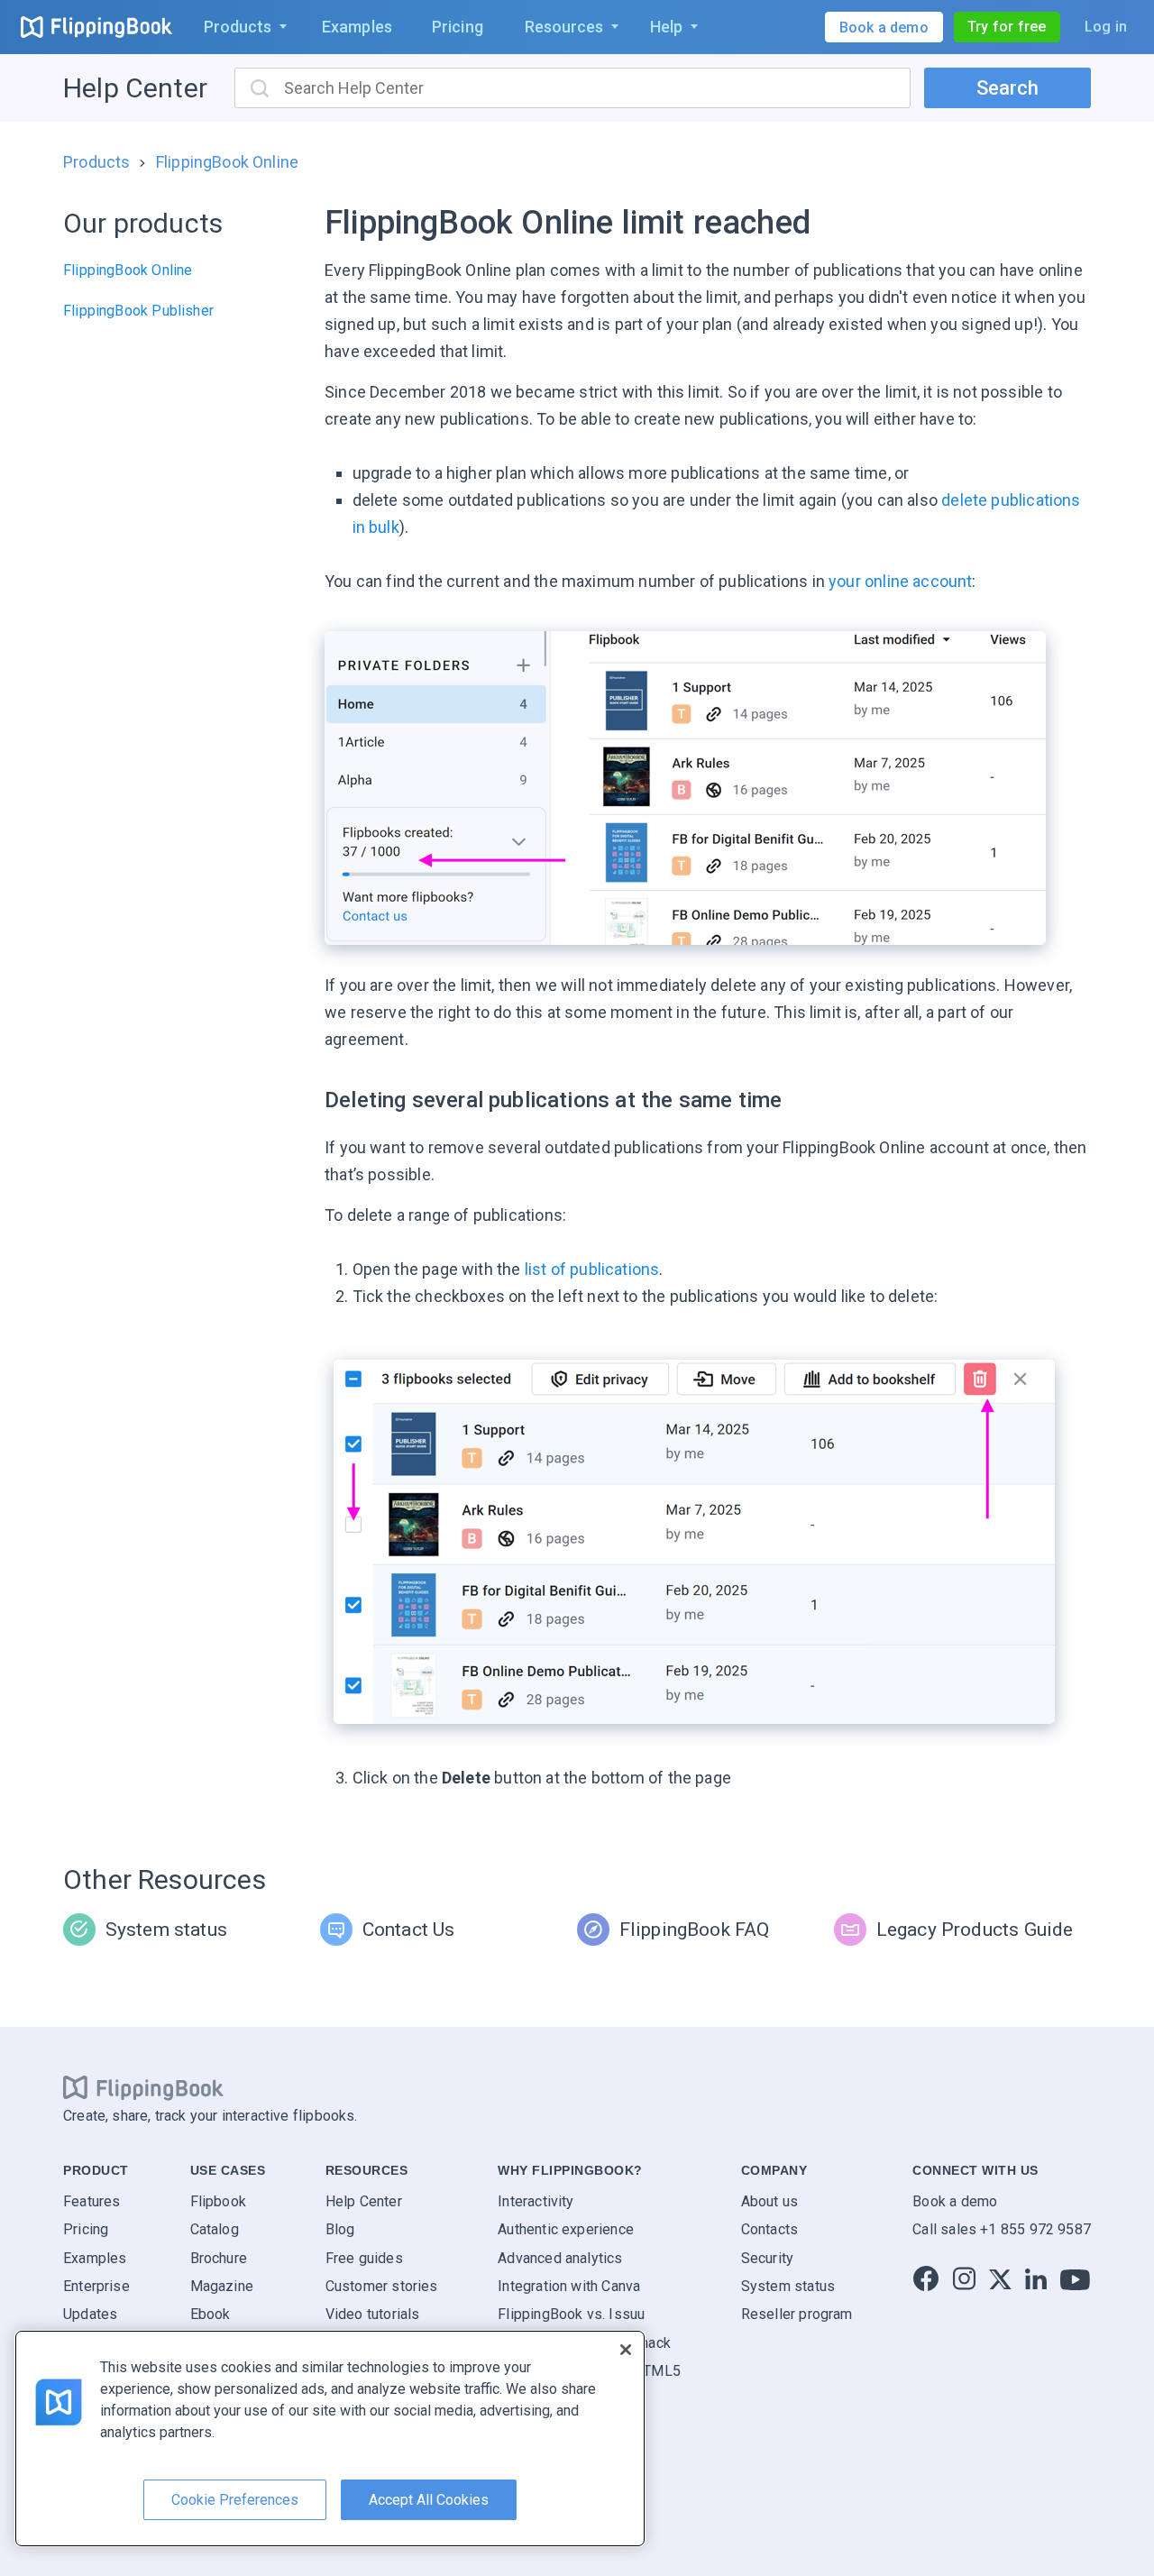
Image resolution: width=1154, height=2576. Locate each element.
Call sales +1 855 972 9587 (1002, 2229)
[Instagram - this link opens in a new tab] (964, 2280)
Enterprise (96, 2286)
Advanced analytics (560, 2258)
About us (769, 2201)
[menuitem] (242, 27)
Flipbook (218, 2201)
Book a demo (955, 2201)
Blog (340, 2229)
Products (96, 162)
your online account (900, 581)
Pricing (86, 2229)
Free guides (364, 2258)
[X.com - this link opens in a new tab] (1000, 2280)
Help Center (135, 88)
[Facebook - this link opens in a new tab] (926, 2280)
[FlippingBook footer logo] (143, 2088)
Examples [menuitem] (357, 27)
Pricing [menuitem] (458, 27)
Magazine (222, 2286)
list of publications (592, 1269)
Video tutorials (373, 2314)
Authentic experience (566, 2229)
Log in (1106, 27)
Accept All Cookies (429, 2500)
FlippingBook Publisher (138, 311)
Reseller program (797, 2314)
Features (92, 2201)
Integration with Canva (569, 2286)
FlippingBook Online (227, 162)
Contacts (769, 2229)
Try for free (1007, 27)
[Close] (626, 2350)
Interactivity (536, 2201)
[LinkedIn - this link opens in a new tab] (1036, 2280)
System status (788, 2286)
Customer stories (382, 2286)
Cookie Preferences (235, 2500)
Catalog (215, 2229)
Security (767, 2258)
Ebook (211, 2314)
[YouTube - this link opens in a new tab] (1075, 2280)
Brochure (219, 2258)
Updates (90, 2314)
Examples (95, 2258)
